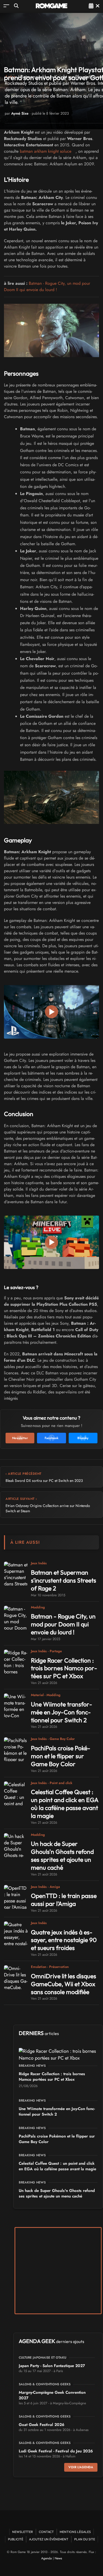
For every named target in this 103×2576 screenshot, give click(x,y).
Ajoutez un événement (49, 2539)
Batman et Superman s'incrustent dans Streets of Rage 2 (64, 1580)
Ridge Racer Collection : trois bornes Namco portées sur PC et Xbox (64, 1668)
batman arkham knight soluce (46, 151)
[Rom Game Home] (51, 6)
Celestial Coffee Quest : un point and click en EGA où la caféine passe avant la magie (65, 1804)
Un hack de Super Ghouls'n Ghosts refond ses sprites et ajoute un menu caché (62, 1856)
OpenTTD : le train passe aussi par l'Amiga (64, 1900)
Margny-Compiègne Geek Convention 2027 (52, 2395)
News (58, 2558)
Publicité (16, 2539)
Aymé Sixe (20, 113)
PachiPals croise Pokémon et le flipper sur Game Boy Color (61, 1756)
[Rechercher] (16, 6)
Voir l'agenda (81, 2467)
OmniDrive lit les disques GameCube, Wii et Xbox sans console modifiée (64, 1984)
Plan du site (85, 2539)
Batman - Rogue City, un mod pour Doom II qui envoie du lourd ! (47, 286)
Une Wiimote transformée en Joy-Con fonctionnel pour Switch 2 (62, 1712)
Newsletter (23, 2532)
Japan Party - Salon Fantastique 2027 (52, 2366)
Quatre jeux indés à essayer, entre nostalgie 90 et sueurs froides (64, 1940)
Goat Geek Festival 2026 (42, 2425)
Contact (46, 2532)
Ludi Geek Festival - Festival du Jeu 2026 (56, 2451)
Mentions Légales (75, 2532)
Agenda (46, 2558)
